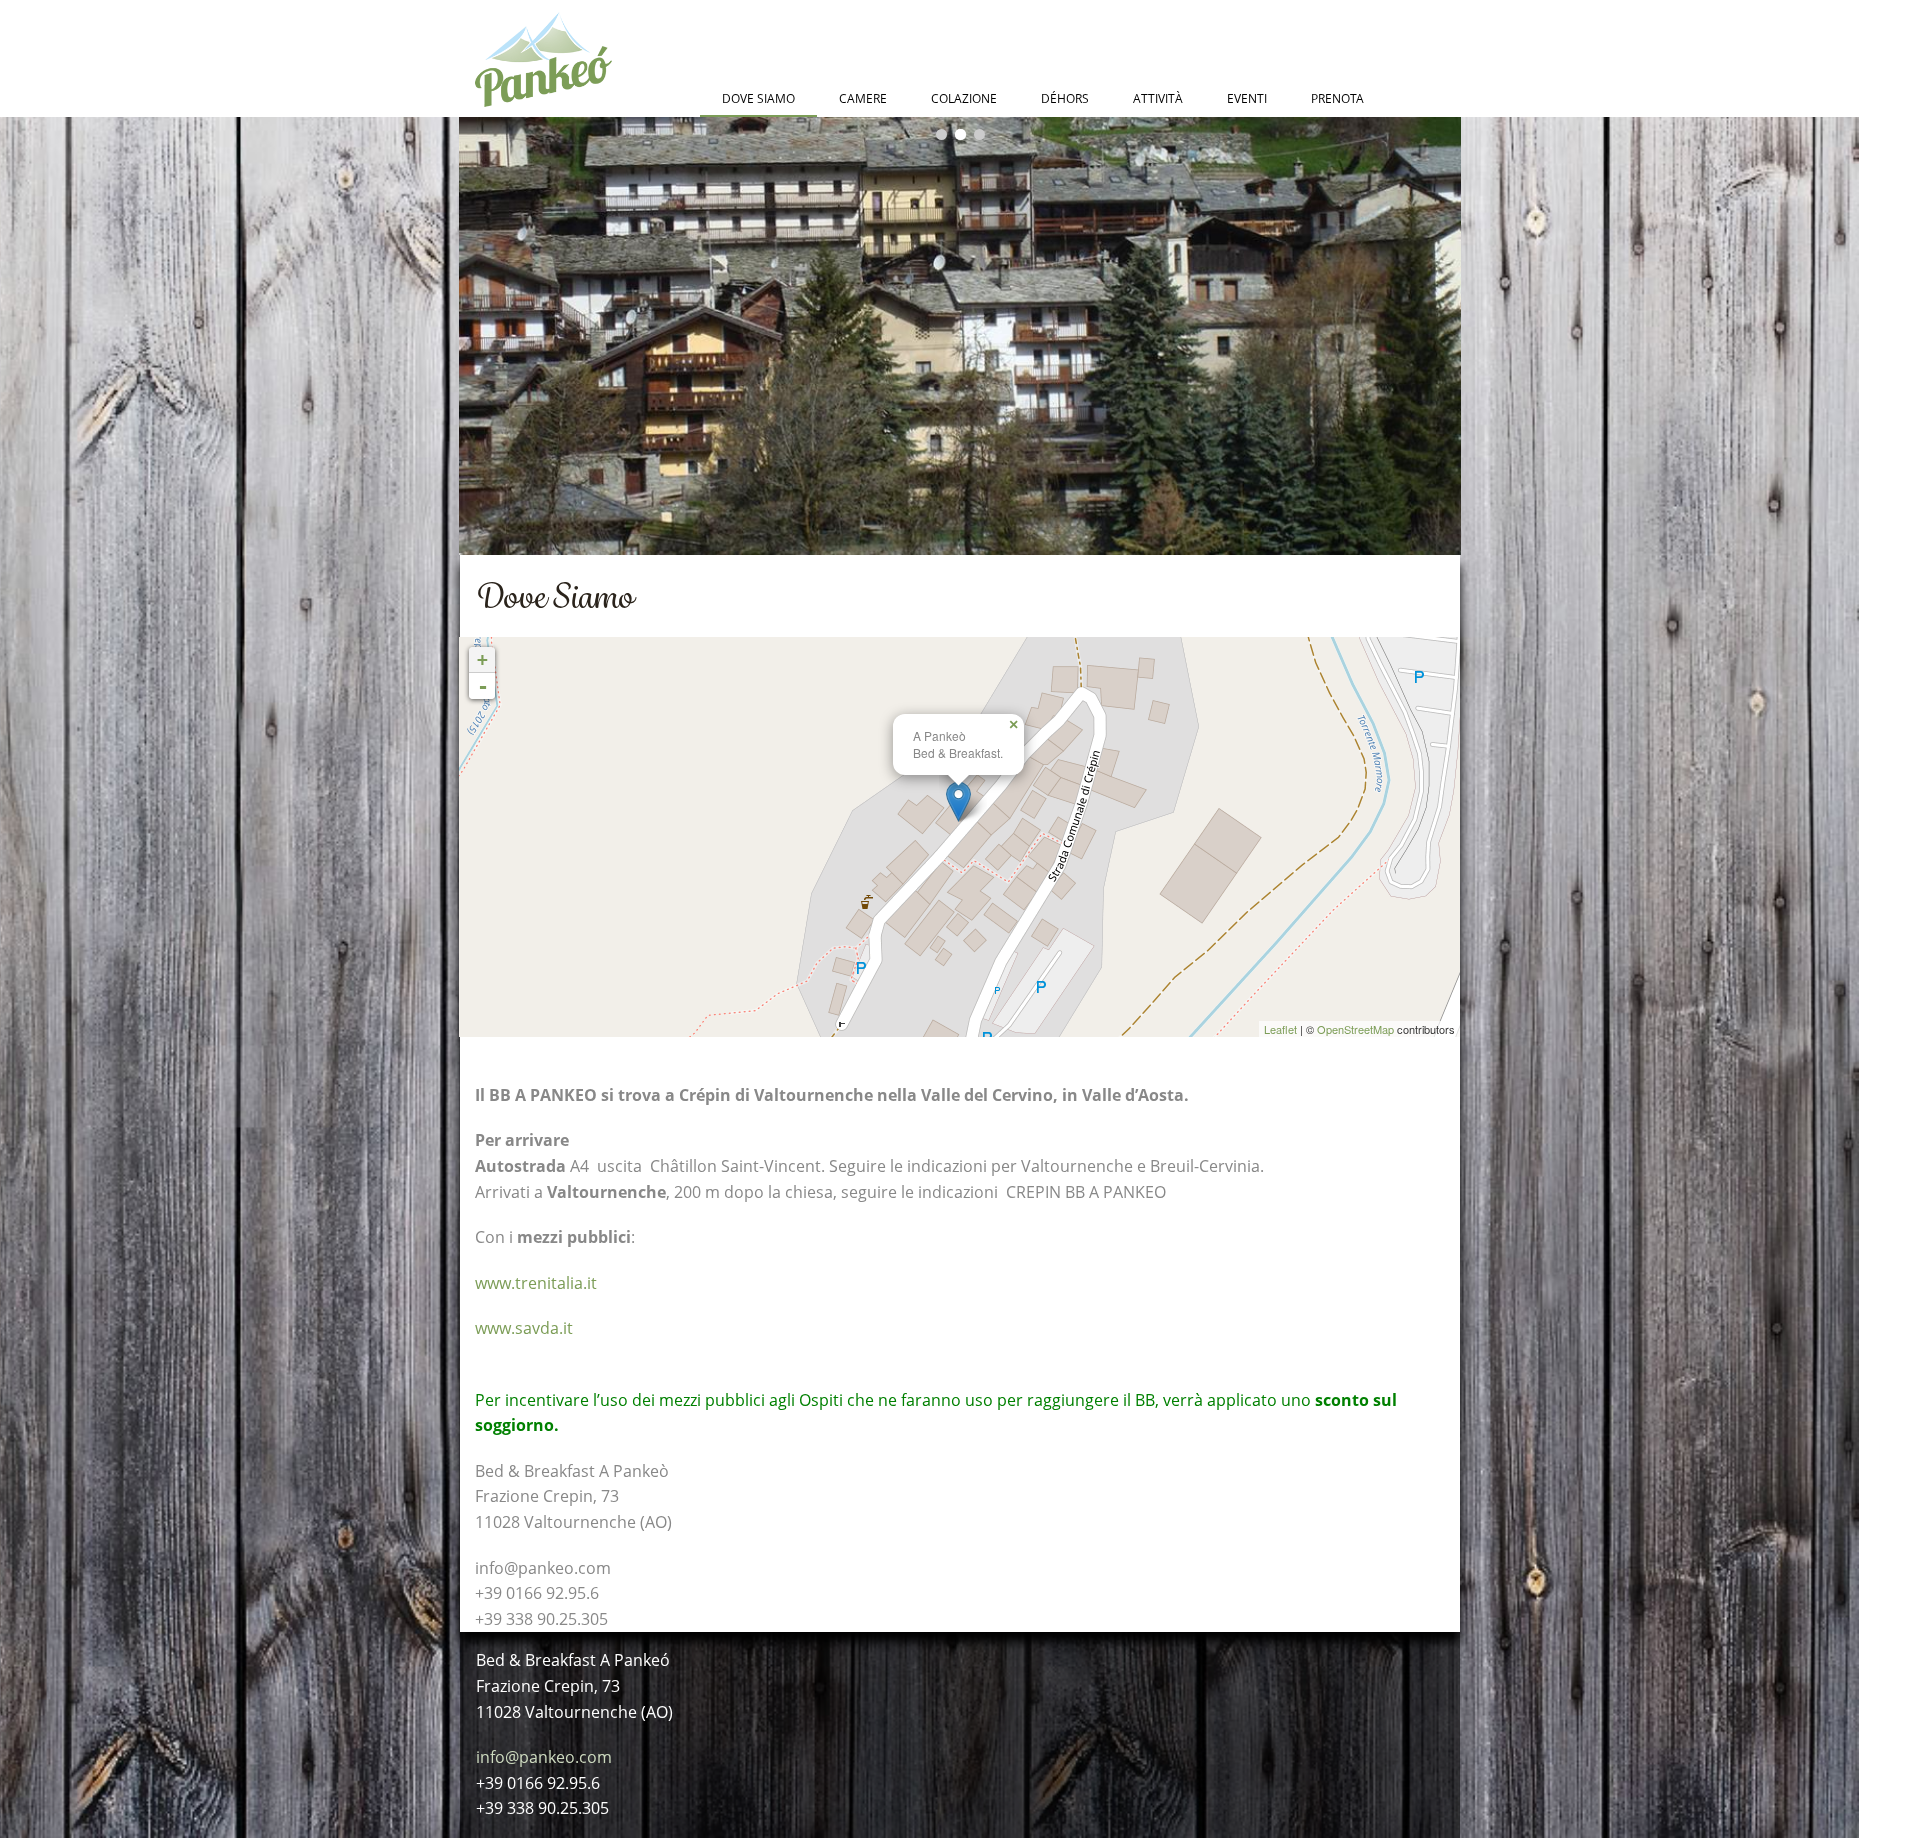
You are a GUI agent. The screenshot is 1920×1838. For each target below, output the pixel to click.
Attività (1158, 98)
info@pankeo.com (544, 1757)
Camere (863, 98)
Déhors (1065, 98)
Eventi (1247, 98)
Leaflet (1280, 1029)
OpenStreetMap (1355, 1029)
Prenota (1337, 98)
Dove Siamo (758, 98)
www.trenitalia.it (536, 1283)
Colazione (964, 98)
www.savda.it (524, 1328)
